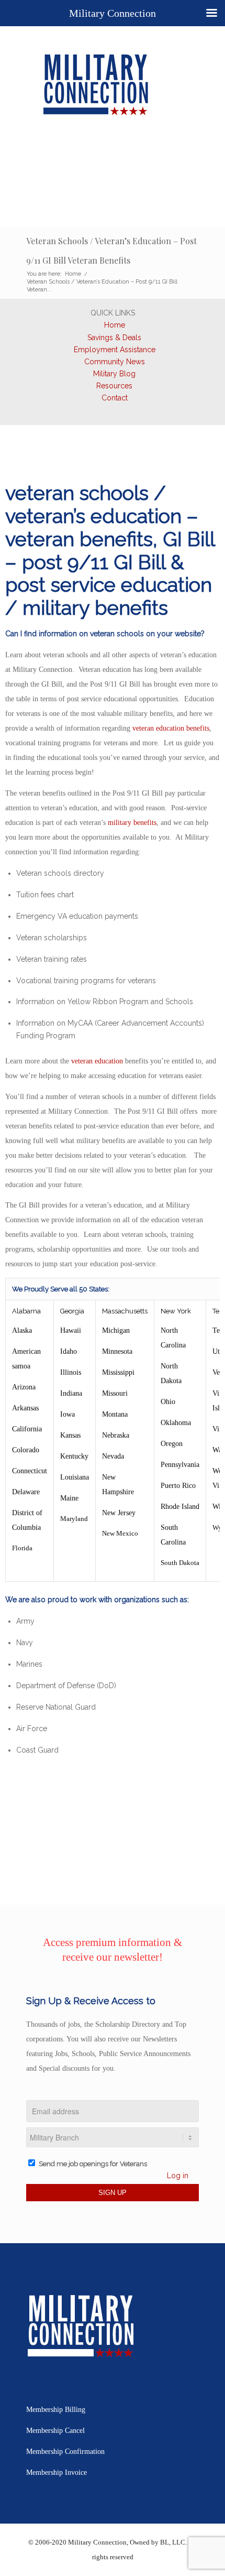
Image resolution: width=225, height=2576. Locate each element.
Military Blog (114, 374)
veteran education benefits (171, 728)
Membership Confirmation (65, 2452)
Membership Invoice (57, 2472)
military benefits (132, 823)
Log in (178, 2176)
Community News (115, 362)
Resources (114, 386)
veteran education (97, 1061)
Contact (115, 398)
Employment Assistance (115, 350)
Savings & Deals (114, 338)
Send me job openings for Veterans (93, 2164)
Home (115, 325)
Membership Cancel (55, 2431)
